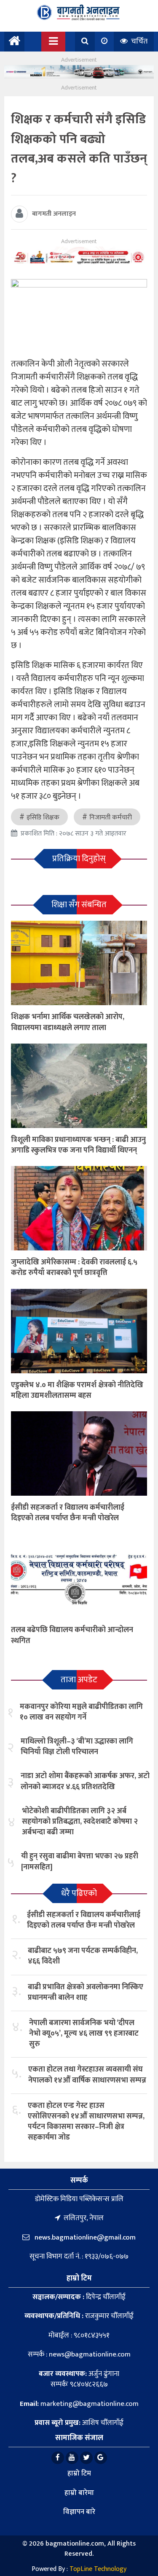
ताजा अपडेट (79, 1680)
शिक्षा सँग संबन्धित (79, 905)
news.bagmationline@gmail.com (84, 2237)
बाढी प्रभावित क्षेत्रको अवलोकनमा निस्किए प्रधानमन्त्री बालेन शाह (86, 1992)
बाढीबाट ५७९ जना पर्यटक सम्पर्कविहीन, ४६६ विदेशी (83, 1956)
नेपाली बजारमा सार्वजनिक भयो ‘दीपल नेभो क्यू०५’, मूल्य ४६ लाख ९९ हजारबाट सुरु (84, 2034)
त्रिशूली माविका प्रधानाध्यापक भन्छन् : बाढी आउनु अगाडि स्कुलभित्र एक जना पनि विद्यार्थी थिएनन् (78, 1145)
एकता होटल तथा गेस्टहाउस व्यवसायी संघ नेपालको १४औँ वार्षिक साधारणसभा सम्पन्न (87, 2075)
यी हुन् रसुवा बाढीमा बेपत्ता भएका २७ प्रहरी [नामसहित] (80, 1861)
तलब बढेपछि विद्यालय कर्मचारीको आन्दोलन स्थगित (72, 1635)
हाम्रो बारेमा (79, 2493)
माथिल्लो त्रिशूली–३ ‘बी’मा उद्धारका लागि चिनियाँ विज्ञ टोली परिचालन (77, 1747)
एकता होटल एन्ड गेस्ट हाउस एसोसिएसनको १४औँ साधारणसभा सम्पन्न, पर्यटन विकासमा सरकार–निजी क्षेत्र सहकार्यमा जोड (86, 2122)
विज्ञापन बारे (79, 2512)
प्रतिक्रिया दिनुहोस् (79, 859)
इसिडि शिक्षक (43, 818)
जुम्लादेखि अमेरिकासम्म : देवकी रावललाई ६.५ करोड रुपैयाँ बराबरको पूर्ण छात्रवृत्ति (74, 1268)
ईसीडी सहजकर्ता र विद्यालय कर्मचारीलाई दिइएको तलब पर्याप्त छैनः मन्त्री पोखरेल (68, 1513)
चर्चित (138, 41)
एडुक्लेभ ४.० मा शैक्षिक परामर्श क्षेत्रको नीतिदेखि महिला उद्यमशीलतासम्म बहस (77, 1390)
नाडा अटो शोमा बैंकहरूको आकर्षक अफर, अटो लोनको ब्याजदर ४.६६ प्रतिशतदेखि (85, 1781)
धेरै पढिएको (79, 1893)
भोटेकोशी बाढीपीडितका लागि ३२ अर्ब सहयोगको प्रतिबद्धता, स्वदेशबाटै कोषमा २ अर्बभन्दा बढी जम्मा (80, 1822)
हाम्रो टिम (79, 2473)
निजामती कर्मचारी (111, 818)
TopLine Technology (98, 2569)
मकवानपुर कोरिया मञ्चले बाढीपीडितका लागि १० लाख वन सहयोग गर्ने (81, 1712)
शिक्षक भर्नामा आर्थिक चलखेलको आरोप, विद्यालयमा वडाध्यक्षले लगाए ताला (68, 1022)
